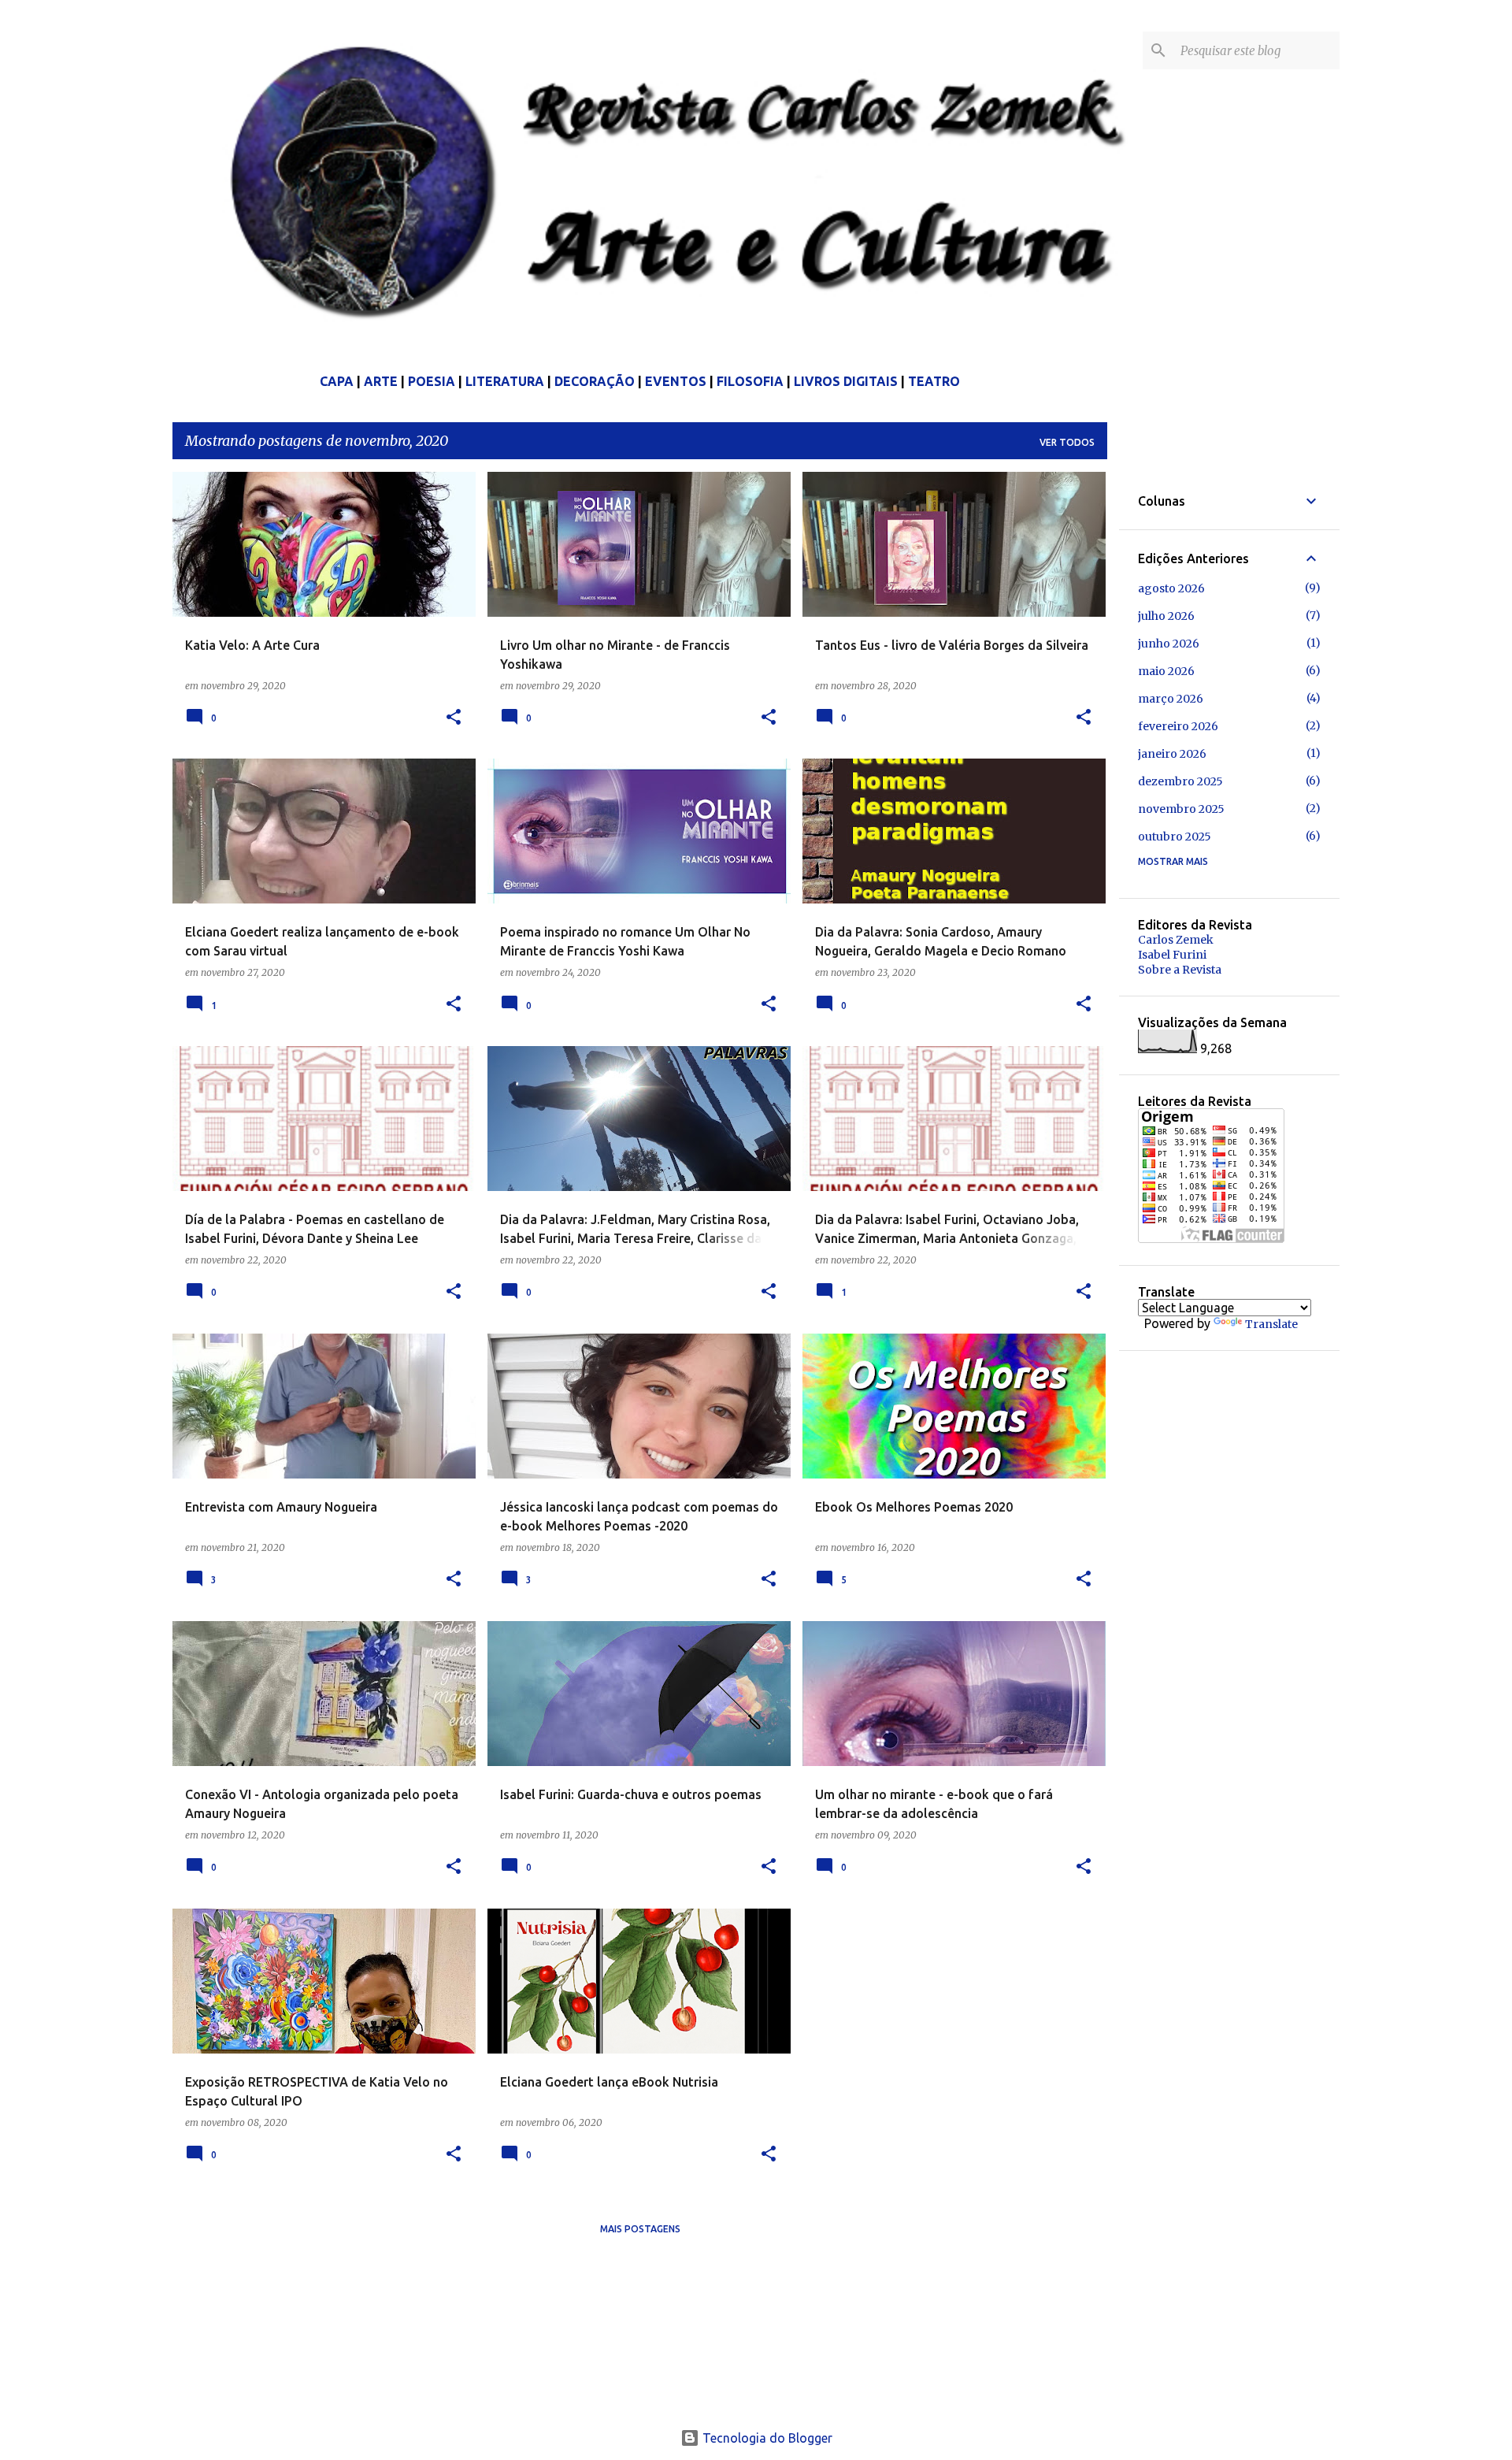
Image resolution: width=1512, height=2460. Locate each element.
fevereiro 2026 (1178, 726)
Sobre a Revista (1180, 970)
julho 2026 (1166, 616)
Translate (1271, 1324)
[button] (454, 718)
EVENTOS (676, 381)
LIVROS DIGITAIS (846, 381)
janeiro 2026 (1172, 754)
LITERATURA (505, 381)
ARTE (381, 381)
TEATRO (934, 381)
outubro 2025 (1175, 837)
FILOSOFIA (750, 381)
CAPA (337, 381)
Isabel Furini (1172, 955)
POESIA (432, 381)
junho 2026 (1169, 644)
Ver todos (1067, 442)
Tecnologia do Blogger (766, 2438)
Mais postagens (640, 2229)
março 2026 (1171, 699)
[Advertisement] (1256, 1606)
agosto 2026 (1171, 588)
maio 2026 (1166, 671)
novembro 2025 (1181, 809)
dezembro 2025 (1180, 781)
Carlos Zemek (1176, 940)
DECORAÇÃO (595, 381)
